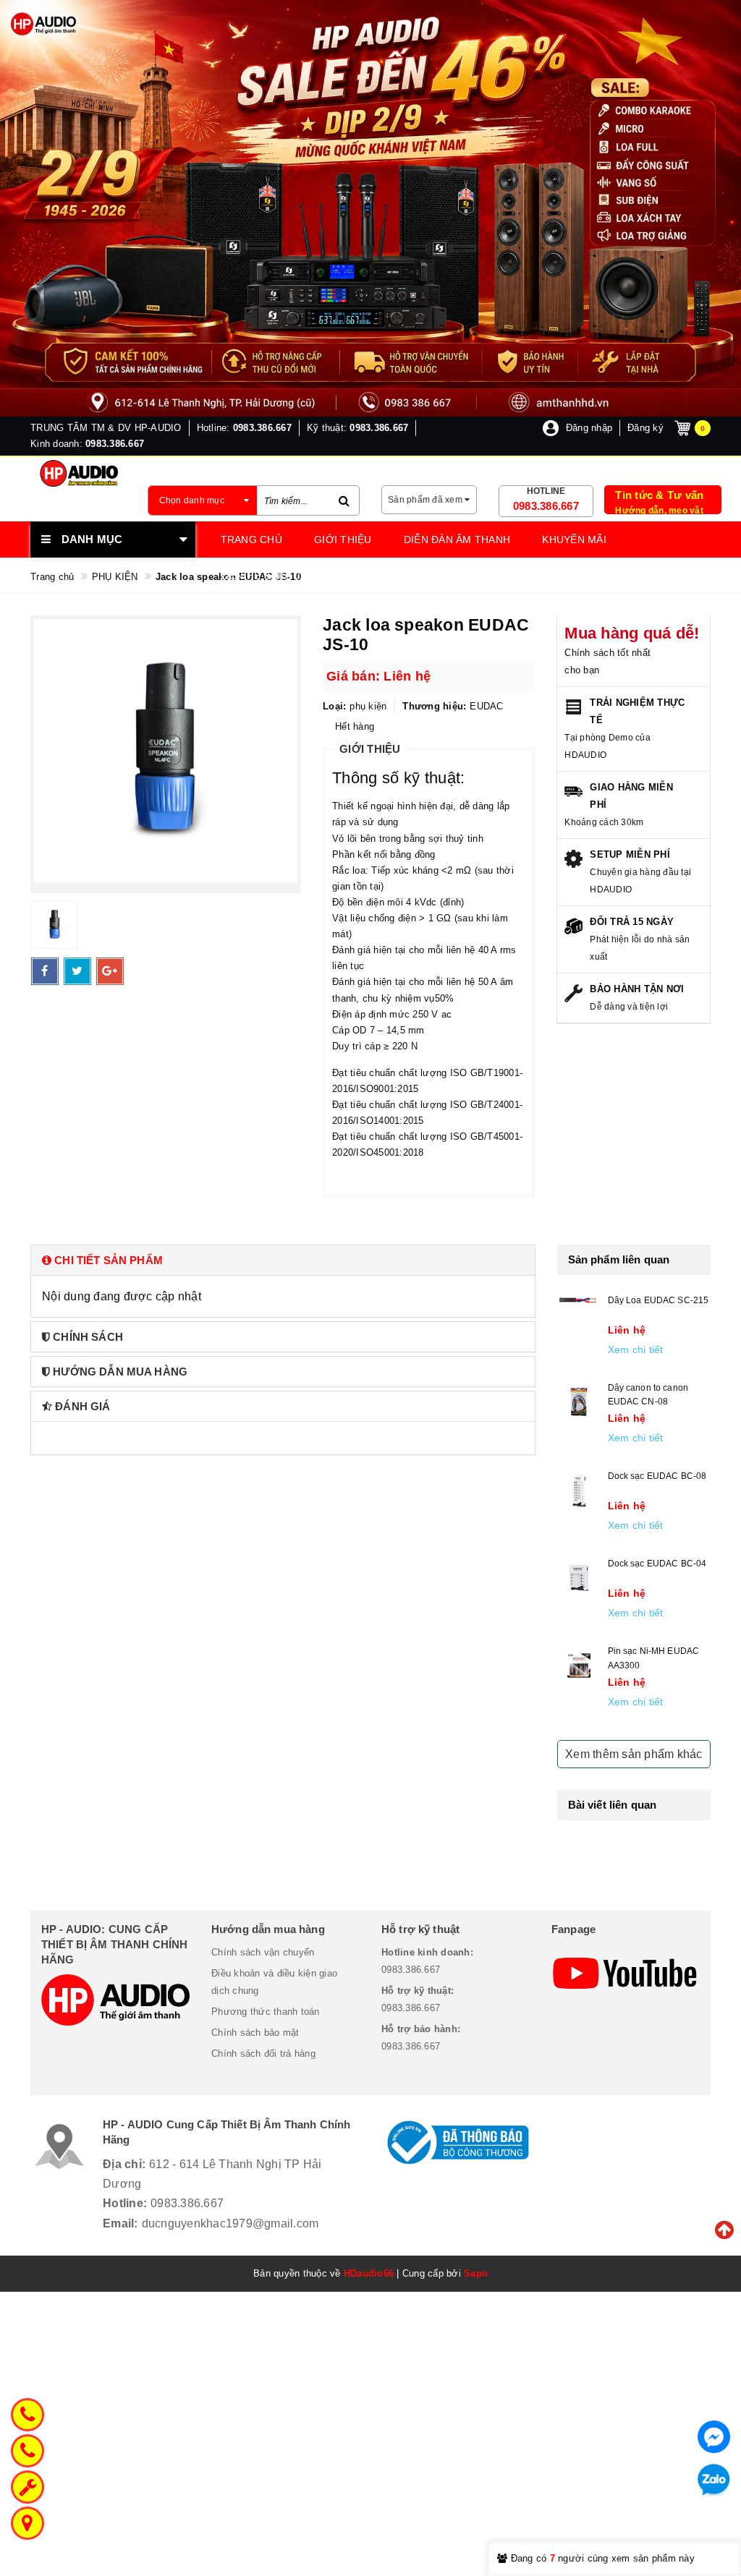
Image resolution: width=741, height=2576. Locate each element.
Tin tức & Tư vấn (659, 495)
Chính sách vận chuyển (263, 1952)
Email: (120, 2223)
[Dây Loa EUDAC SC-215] (579, 1300)
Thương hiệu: (434, 706)
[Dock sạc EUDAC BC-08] (579, 1490)
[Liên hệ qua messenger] (714, 2437)
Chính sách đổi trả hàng (263, 2053)
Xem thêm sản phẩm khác (634, 1754)
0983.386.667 (546, 506)
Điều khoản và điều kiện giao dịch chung (274, 1982)
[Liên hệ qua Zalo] (714, 2480)
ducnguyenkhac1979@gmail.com (230, 2223)
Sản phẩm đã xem (426, 500)
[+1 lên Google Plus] (110, 971)
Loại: (334, 706)
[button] (283, 1260)
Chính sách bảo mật (255, 2033)
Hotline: (125, 2203)
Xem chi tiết (636, 1349)
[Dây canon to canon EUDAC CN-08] (579, 1402)
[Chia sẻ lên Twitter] (77, 971)
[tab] (283, 1260)
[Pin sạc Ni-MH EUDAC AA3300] (579, 1666)
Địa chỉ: (124, 2164)
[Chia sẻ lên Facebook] (45, 971)
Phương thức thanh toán (266, 2012)
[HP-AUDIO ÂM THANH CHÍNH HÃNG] (78, 473)
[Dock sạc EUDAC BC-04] (579, 1578)
